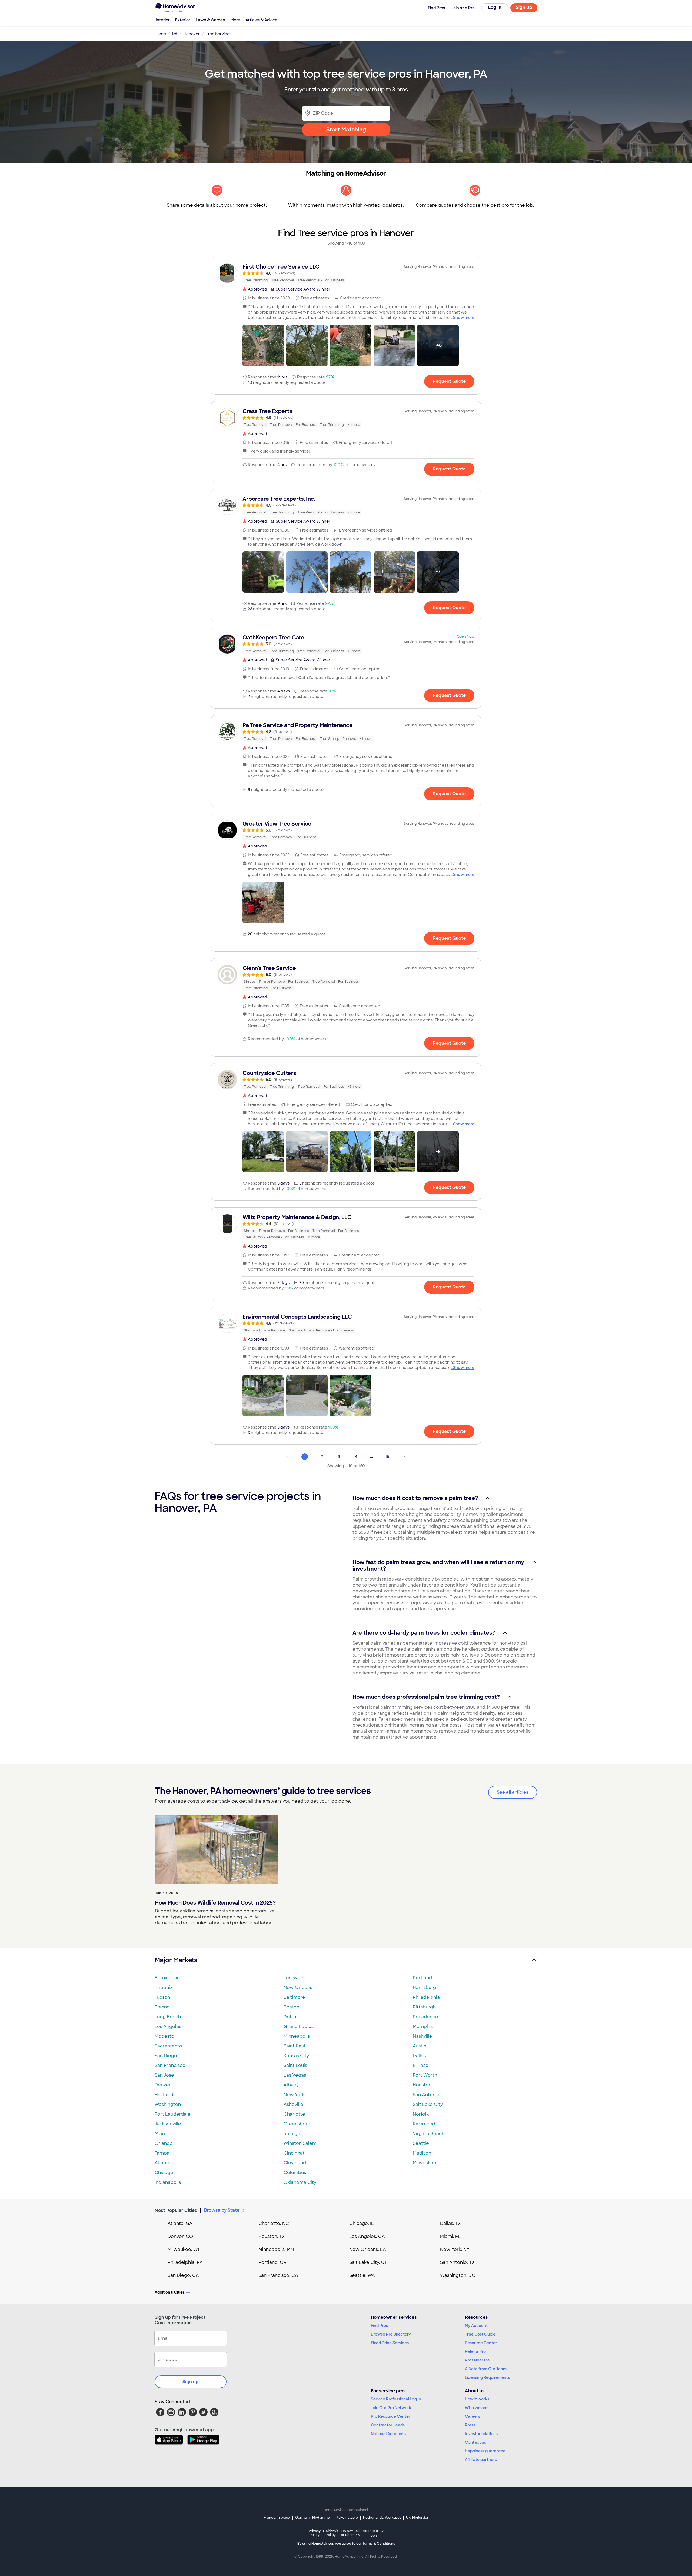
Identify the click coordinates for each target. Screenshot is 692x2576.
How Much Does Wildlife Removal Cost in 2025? (215, 1903)
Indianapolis (168, 2182)
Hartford (164, 2095)
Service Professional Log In (396, 2399)
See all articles (513, 1792)
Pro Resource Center (391, 2416)
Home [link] (160, 34)
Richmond (424, 2124)
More (235, 20)
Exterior (183, 20)
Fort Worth (425, 2075)
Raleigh (292, 2134)
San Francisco (170, 2065)
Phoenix (164, 1988)
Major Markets (176, 1960)
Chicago (164, 2173)
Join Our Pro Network (391, 2408)
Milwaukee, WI (183, 2249)
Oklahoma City (300, 2182)
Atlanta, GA (180, 2223)
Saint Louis (295, 2065)
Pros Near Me (477, 2360)
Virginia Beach (429, 2134)
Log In (495, 7)
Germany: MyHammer (313, 2518)
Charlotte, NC (274, 2223)
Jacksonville (168, 2124)
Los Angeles (168, 2026)
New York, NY (455, 2249)
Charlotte (294, 2114)
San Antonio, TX (457, 2262)
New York (294, 2095)
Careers (473, 2416)
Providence (425, 2017)
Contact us (475, 2442)
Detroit (291, 2017)
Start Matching (346, 130)
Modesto (164, 2036)
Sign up (191, 2382)
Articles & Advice (261, 20)
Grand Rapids (299, 2026)
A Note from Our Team (486, 2369)
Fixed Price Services (390, 2343)
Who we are (476, 2408)
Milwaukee (425, 2163)
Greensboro (297, 2124)
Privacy (315, 2533)
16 (387, 1457)
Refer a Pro (475, 2351)
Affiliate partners (481, 2460)
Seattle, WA (362, 2275)
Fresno (162, 2007)
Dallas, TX (450, 2223)
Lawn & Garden (210, 20)
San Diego (166, 2056)
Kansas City (296, 2056)
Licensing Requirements (487, 2377)
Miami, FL (450, 2236)
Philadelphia (426, 1997)
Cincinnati (295, 2153)
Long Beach (168, 2017)
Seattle (421, 2143)
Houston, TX (272, 2236)
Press (470, 2425)
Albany (291, 2085)
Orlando (164, 2143)
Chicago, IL (362, 2223)
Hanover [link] (192, 34)
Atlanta (163, 2163)
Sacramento (168, 2046)
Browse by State (222, 2210)
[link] (346, 273)
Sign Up (524, 7)
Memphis (423, 2026)
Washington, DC (458, 2275)
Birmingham (168, 1978)
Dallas (419, 2056)
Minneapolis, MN (276, 2249)
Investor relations (481, 2434)
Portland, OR (272, 2262)
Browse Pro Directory (391, 2334)
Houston (422, 2085)
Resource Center (481, 2343)
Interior (163, 20)
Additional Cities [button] (170, 2292)
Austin (420, 2046)
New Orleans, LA (368, 2249)
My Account (476, 2326)
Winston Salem (300, 2143)
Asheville (293, 2104)
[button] (263, 345)
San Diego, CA (183, 2275)
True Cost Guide (480, 2334)
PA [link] (175, 34)
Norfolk (421, 2114)
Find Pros (379, 2326)
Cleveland (295, 2163)
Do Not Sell (350, 2533)
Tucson (162, 1997)
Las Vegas (295, 2075)
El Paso (421, 2065)
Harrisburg (424, 1988)
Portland (422, 1978)
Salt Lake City (428, 2104)
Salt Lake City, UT (368, 2262)
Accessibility (373, 2533)
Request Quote (449, 381)
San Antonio (426, 2095)
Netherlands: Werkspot (382, 2518)
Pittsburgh (424, 2007)
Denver (163, 2085)
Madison (422, 2153)
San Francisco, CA (278, 2275)
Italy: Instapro (347, 2518)
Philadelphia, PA (185, 2262)
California (331, 2533)
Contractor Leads (388, 2425)
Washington (168, 2104)
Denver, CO (180, 2236)
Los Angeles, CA (367, 2236)
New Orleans (298, 1988)
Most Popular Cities (176, 2210)
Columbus (295, 2173)
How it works (477, 2399)
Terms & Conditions (379, 2544)
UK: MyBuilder (417, 2518)
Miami (161, 2134)
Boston (291, 2007)
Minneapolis (297, 2036)
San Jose (164, 2075)
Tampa (162, 2153)
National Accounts (388, 2434)
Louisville (294, 1978)
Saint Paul (294, 2046)
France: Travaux (277, 2518)
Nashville (422, 2036)
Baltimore (294, 1997)
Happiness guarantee (485, 2451)
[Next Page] (404, 1457)
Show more (464, 318)
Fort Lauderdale (173, 2114)
